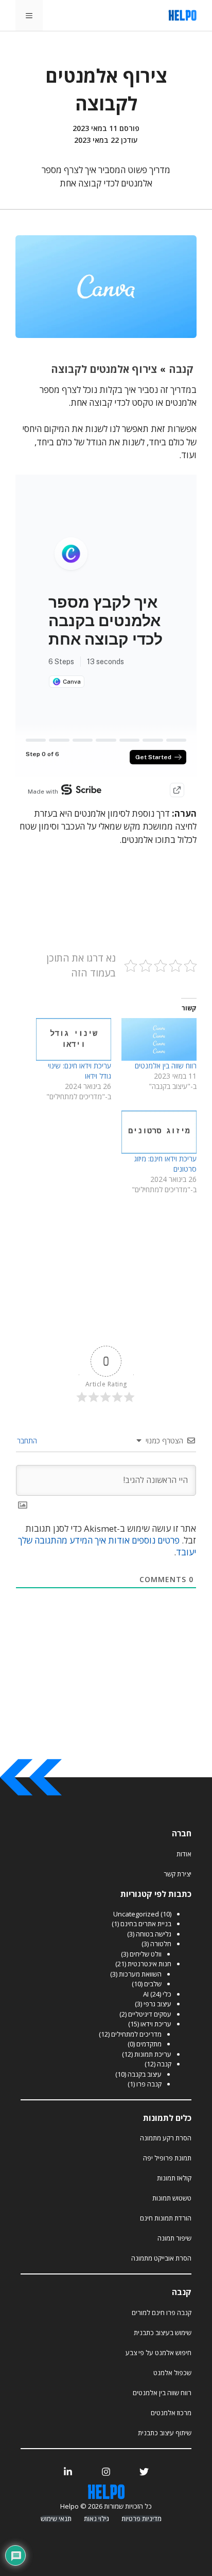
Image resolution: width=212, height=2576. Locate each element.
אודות (184, 1854)
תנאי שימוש (56, 2519)
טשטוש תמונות (172, 2198)
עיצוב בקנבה (145, 2074)
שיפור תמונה (174, 2238)
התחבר (28, 1441)
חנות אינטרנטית (149, 1964)
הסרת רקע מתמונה (166, 2138)
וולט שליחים (146, 1954)
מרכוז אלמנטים (171, 2413)
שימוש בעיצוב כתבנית (163, 2333)
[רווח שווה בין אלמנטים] (159, 1039)
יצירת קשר (178, 1874)
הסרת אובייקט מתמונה (161, 2258)
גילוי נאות (96, 2519)
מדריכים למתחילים (136, 2034)
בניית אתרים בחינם (146, 1924)
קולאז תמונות (174, 2178)
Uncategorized (136, 1914)
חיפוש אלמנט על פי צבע (158, 2353)
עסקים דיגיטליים (150, 2014)
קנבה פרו (149, 2084)
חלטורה (161, 1944)
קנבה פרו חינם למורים (162, 2312)
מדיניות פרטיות (142, 2519)
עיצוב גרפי (157, 2004)
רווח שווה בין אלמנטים (166, 1066)
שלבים (153, 1984)
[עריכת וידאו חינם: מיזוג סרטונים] (159, 1132)
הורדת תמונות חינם (166, 2218)
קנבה (164, 2064)
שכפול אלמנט (172, 2373)
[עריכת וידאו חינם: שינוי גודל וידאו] (74, 1039)
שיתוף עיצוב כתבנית (165, 2433)
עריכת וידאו (156, 2024)
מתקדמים (149, 2044)
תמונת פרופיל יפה (167, 2158)
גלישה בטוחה (154, 1934)
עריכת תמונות (153, 2054)
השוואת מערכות (140, 1974)
